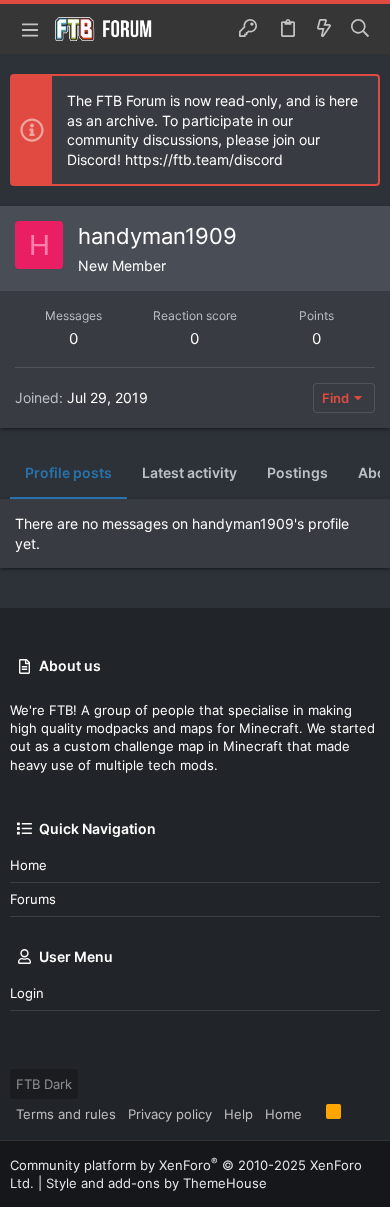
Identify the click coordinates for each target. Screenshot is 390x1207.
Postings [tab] (297, 472)
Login (27, 993)
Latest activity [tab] (189, 472)
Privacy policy (170, 1114)
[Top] (314, 1113)
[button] (30, 29)
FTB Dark (44, 1084)
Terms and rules (66, 1114)
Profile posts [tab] (68, 472)
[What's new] (324, 29)
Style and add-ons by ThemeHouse (156, 1183)
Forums (33, 899)
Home (28, 865)
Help (238, 1114)
